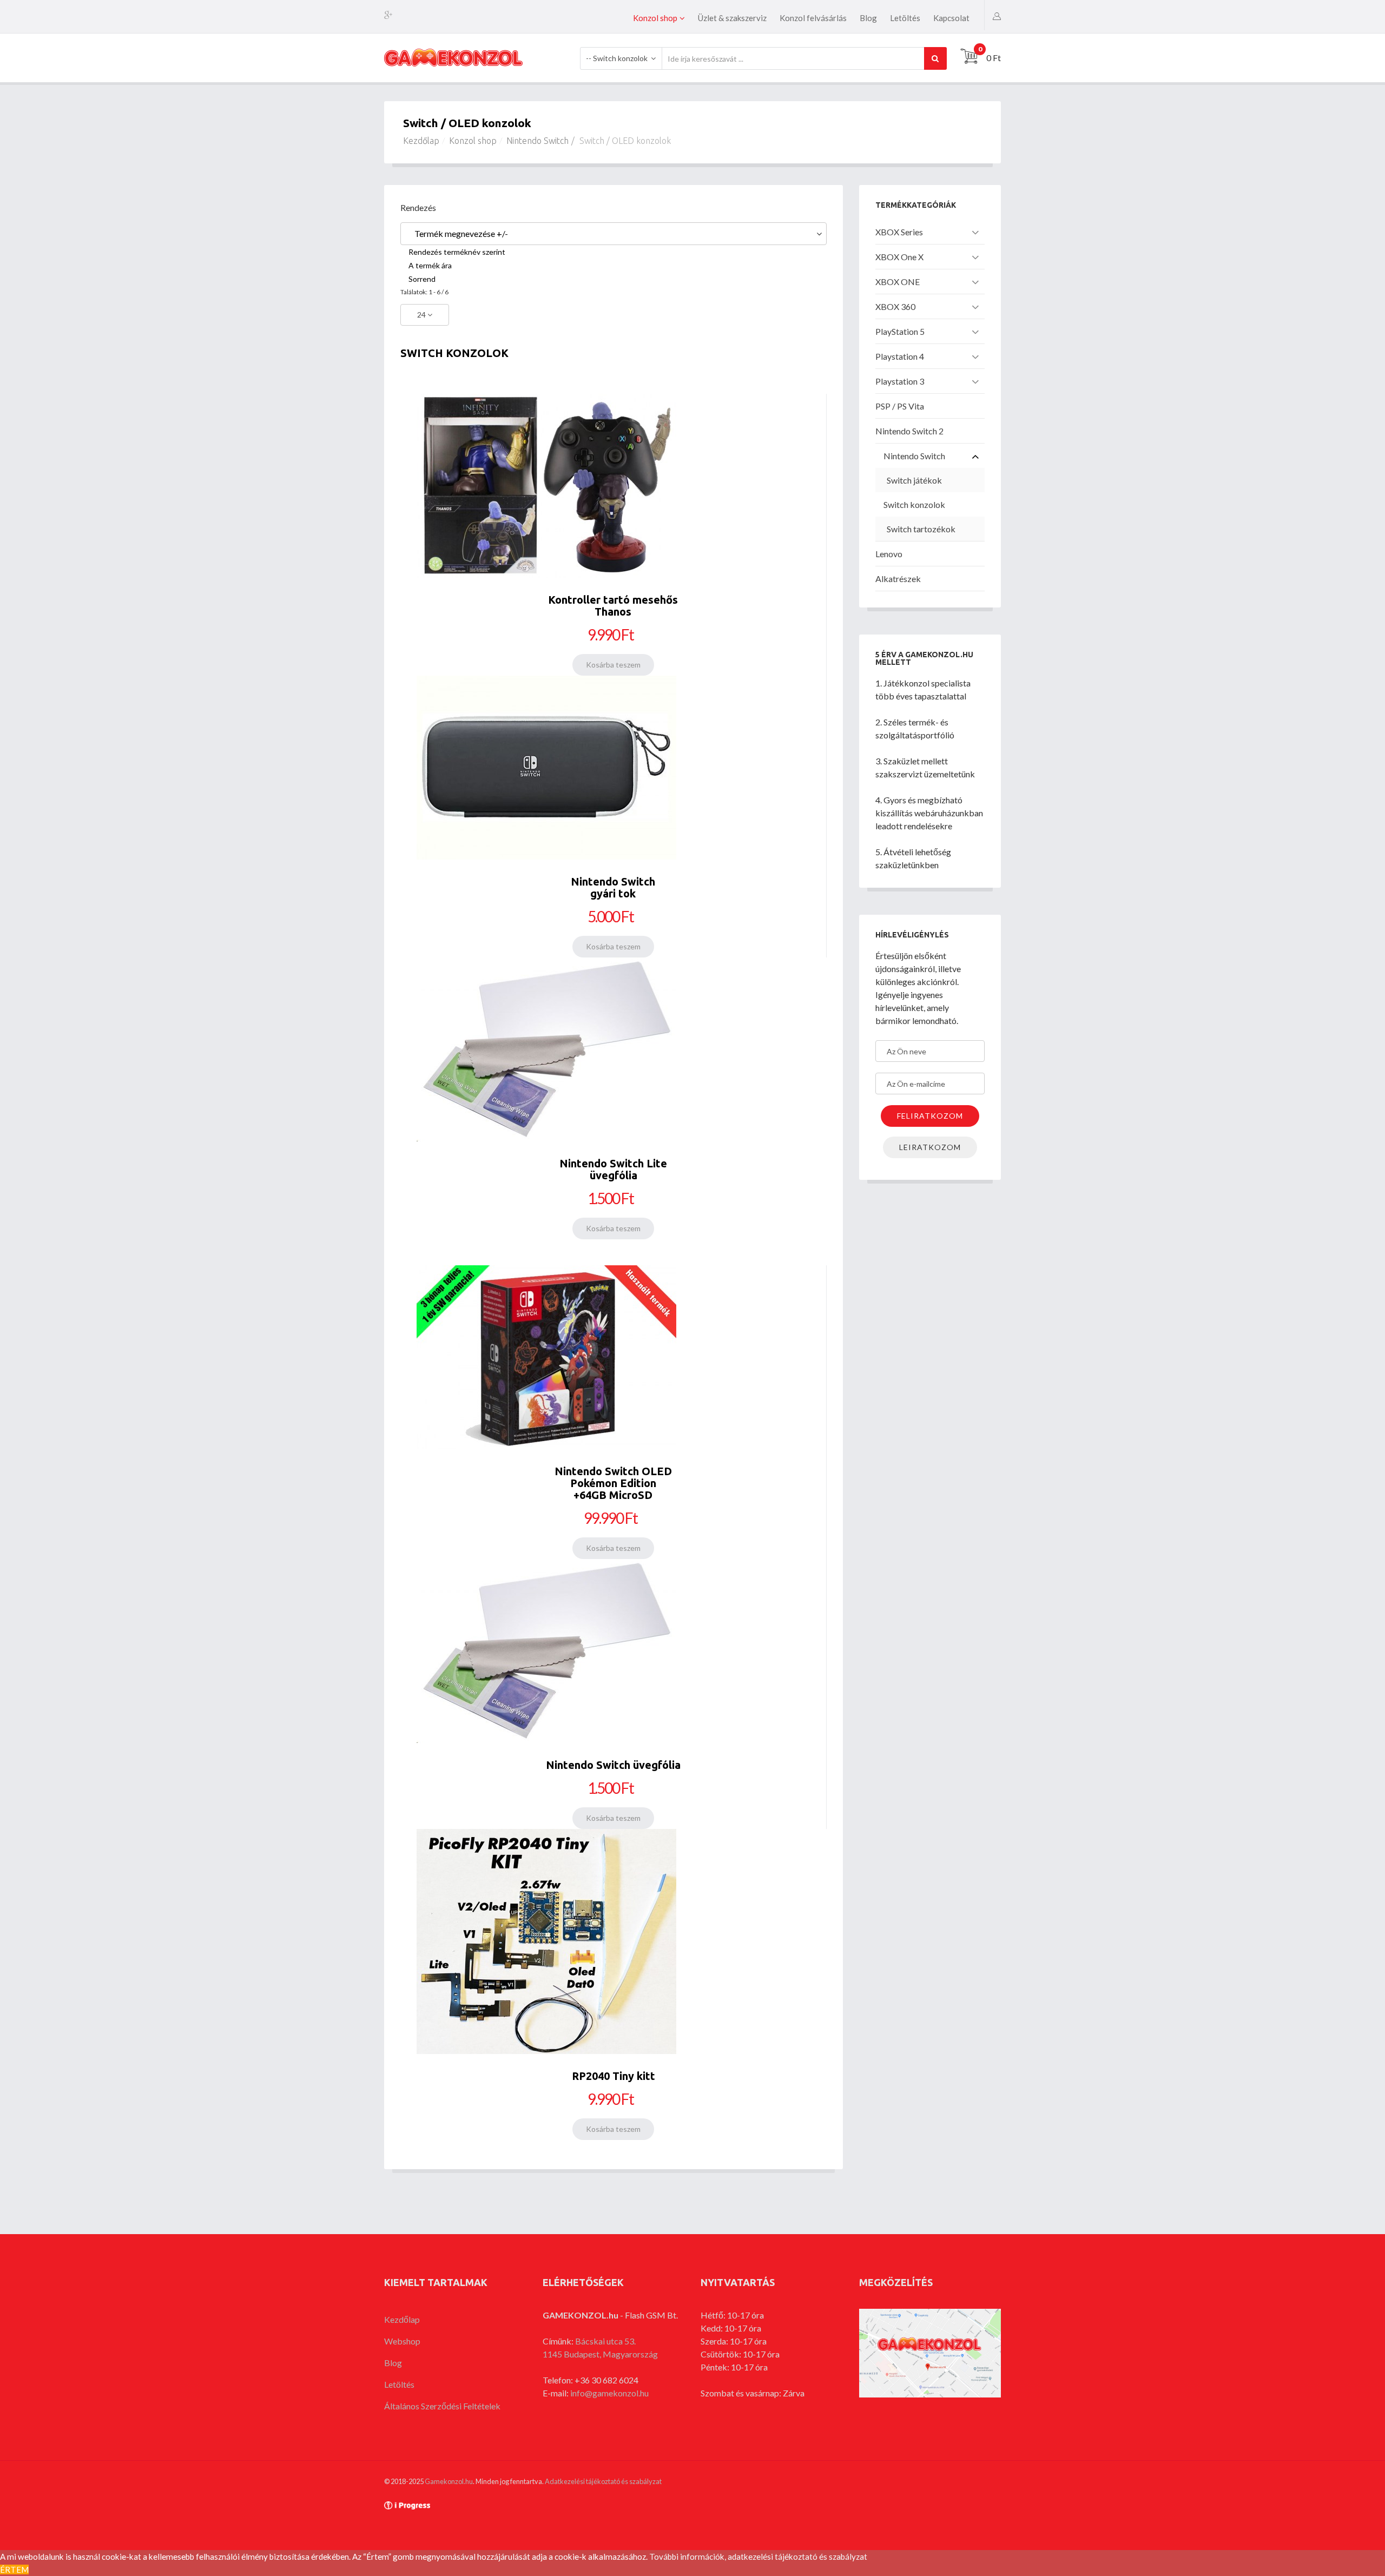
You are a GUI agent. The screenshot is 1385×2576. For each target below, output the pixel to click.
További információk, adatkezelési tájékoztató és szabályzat (758, 2557)
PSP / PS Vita (900, 406)
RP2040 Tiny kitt (614, 2076)
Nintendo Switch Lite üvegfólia (613, 1169)
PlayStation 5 (900, 331)
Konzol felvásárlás (813, 18)
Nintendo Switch (537, 141)
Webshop (402, 2341)
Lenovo (889, 554)
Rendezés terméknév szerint (457, 252)
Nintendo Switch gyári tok (613, 887)
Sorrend (422, 279)
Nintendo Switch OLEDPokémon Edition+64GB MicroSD (613, 1483)
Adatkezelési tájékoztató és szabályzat (603, 2481)
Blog (868, 18)
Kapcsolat (951, 18)
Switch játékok (914, 480)
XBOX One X (899, 257)
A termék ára (430, 265)
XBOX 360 (895, 306)
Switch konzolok (914, 504)
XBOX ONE (898, 282)
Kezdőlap (421, 141)
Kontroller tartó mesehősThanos (613, 606)
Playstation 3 (900, 381)
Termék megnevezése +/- (461, 233)
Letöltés (905, 18)
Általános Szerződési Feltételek (442, 2406)
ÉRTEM (14, 2570)
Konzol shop (655, 18)
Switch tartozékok (921, 529)
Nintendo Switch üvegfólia (613, 1765)
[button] (997, 15)
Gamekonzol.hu (449, 2481)
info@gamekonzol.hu (609, 2393)
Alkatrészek (898, 579)
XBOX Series (899, 232)
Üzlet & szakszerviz (732, 18)
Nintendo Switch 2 (909, 431)
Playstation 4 (900, 356)
